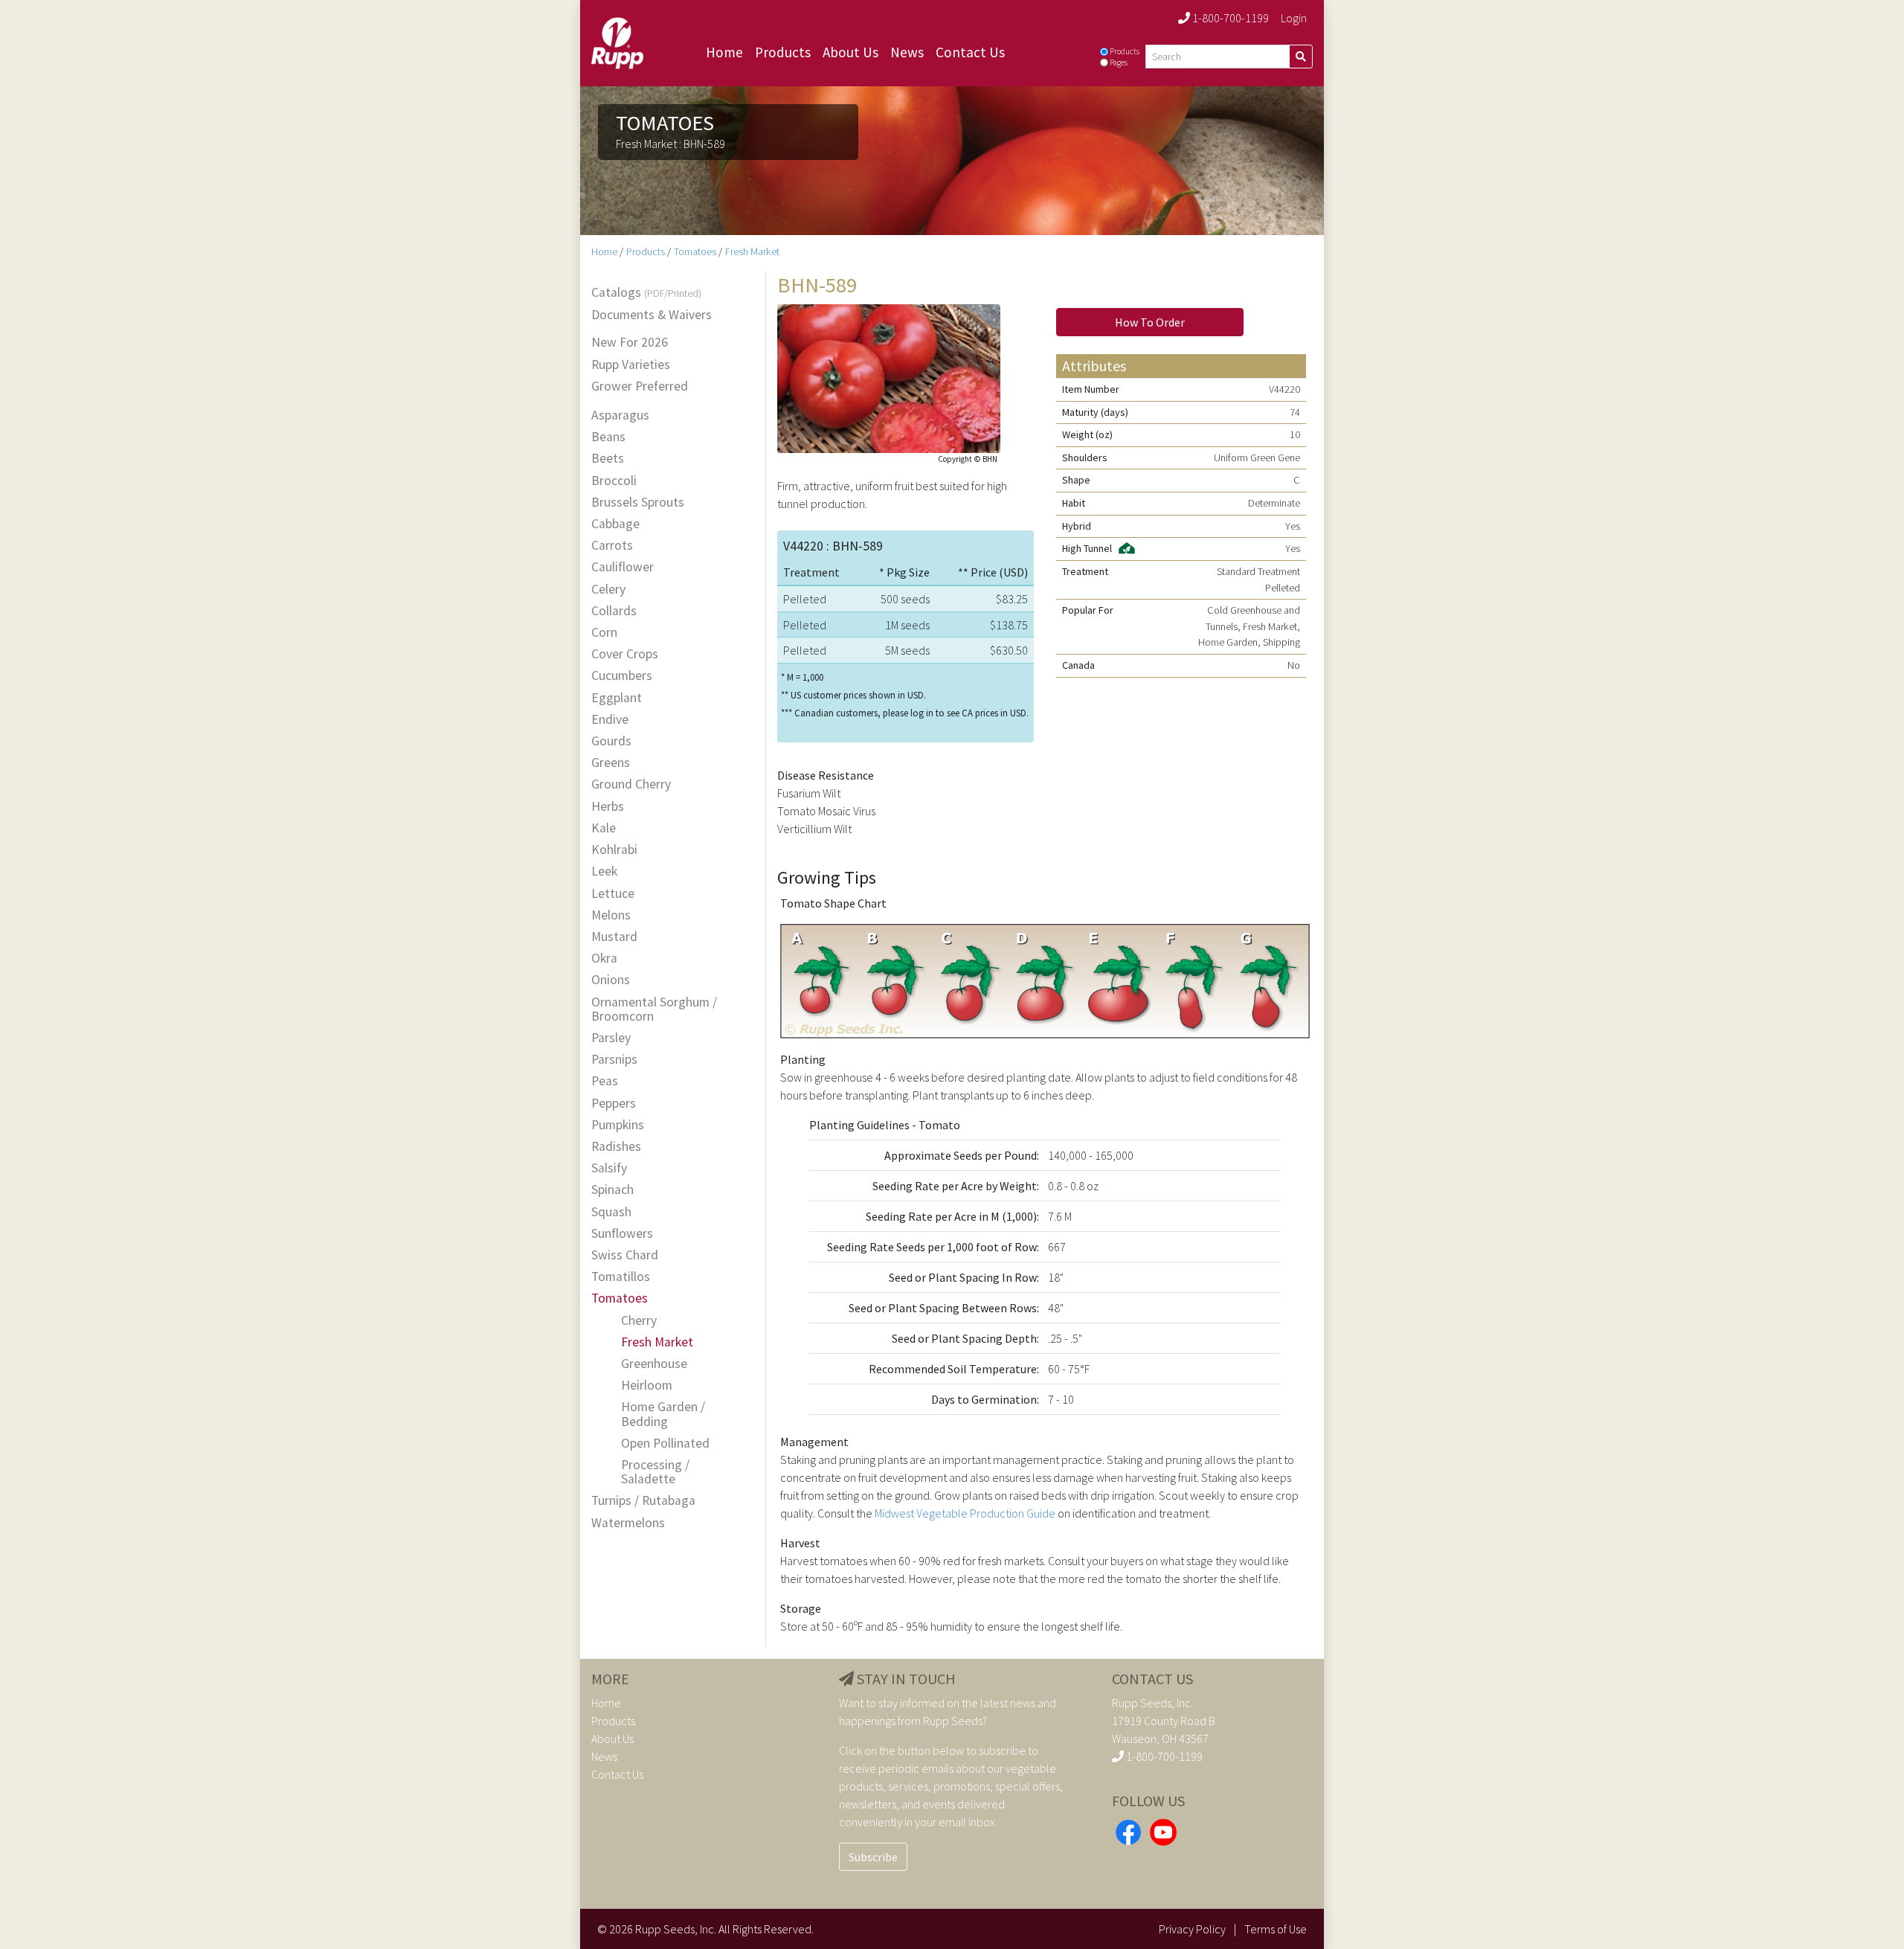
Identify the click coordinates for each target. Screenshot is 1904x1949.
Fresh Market (752, 251)
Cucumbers (622, 676)
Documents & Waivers (652, 315)
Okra (604, 959)
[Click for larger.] (889, 376)
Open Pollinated (665, 1444)
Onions (611, 980)
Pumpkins (618, 1125)
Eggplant (617, 698)
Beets (608, 459)
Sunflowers (622, 1234)
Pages (1119, 62)
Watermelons (628, 1523)
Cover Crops (625, 654)
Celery (608, 590)
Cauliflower (623, 567)
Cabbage (615, 524)
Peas (605, 1081)
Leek (604, 871)
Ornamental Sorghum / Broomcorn (654, 1009)
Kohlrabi (614, 850)
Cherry (639, 1321)
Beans (608, 437)
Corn (604, 633)
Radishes (616, 1147)
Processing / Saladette (655, 1472)
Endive (610, 720)
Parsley (611, 1038)
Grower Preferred (640, 386)
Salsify (609, 1168)
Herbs (608, 807)
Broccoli (614, 481)
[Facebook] (1128, 1830)
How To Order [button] (1150, 322)
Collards (614, 611)
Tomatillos (621, 1277)
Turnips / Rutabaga (643, 1501)
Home (724, 52)
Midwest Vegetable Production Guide (965, 1513)
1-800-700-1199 (1229, 18)
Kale (604, 828)
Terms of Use (1276, 1929)
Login (1294, 18)
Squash (611, 1212)
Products (783, 52)
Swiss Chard (625, 1255)
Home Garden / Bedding (663, 1414)
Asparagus (620, 415)
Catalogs (646, 293)
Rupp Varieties (631, 365)
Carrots (612, 546)
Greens (611, 763)
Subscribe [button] (873, 1857)
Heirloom (647, 1386)
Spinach (612, 1190)
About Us (850, 52)
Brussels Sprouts (638, 502)
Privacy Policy (1192, 1929)
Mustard (614, 937)
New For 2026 (630, 343)
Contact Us (970, 52)
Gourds (611, 741)
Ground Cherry (631, 784)
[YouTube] (1163, 1830)
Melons (611, 915)
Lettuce (613, 894)
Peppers (614, 1104)
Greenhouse (654, 1364)
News (907, 52)
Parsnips (614, 1060)
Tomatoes (695, 251)
